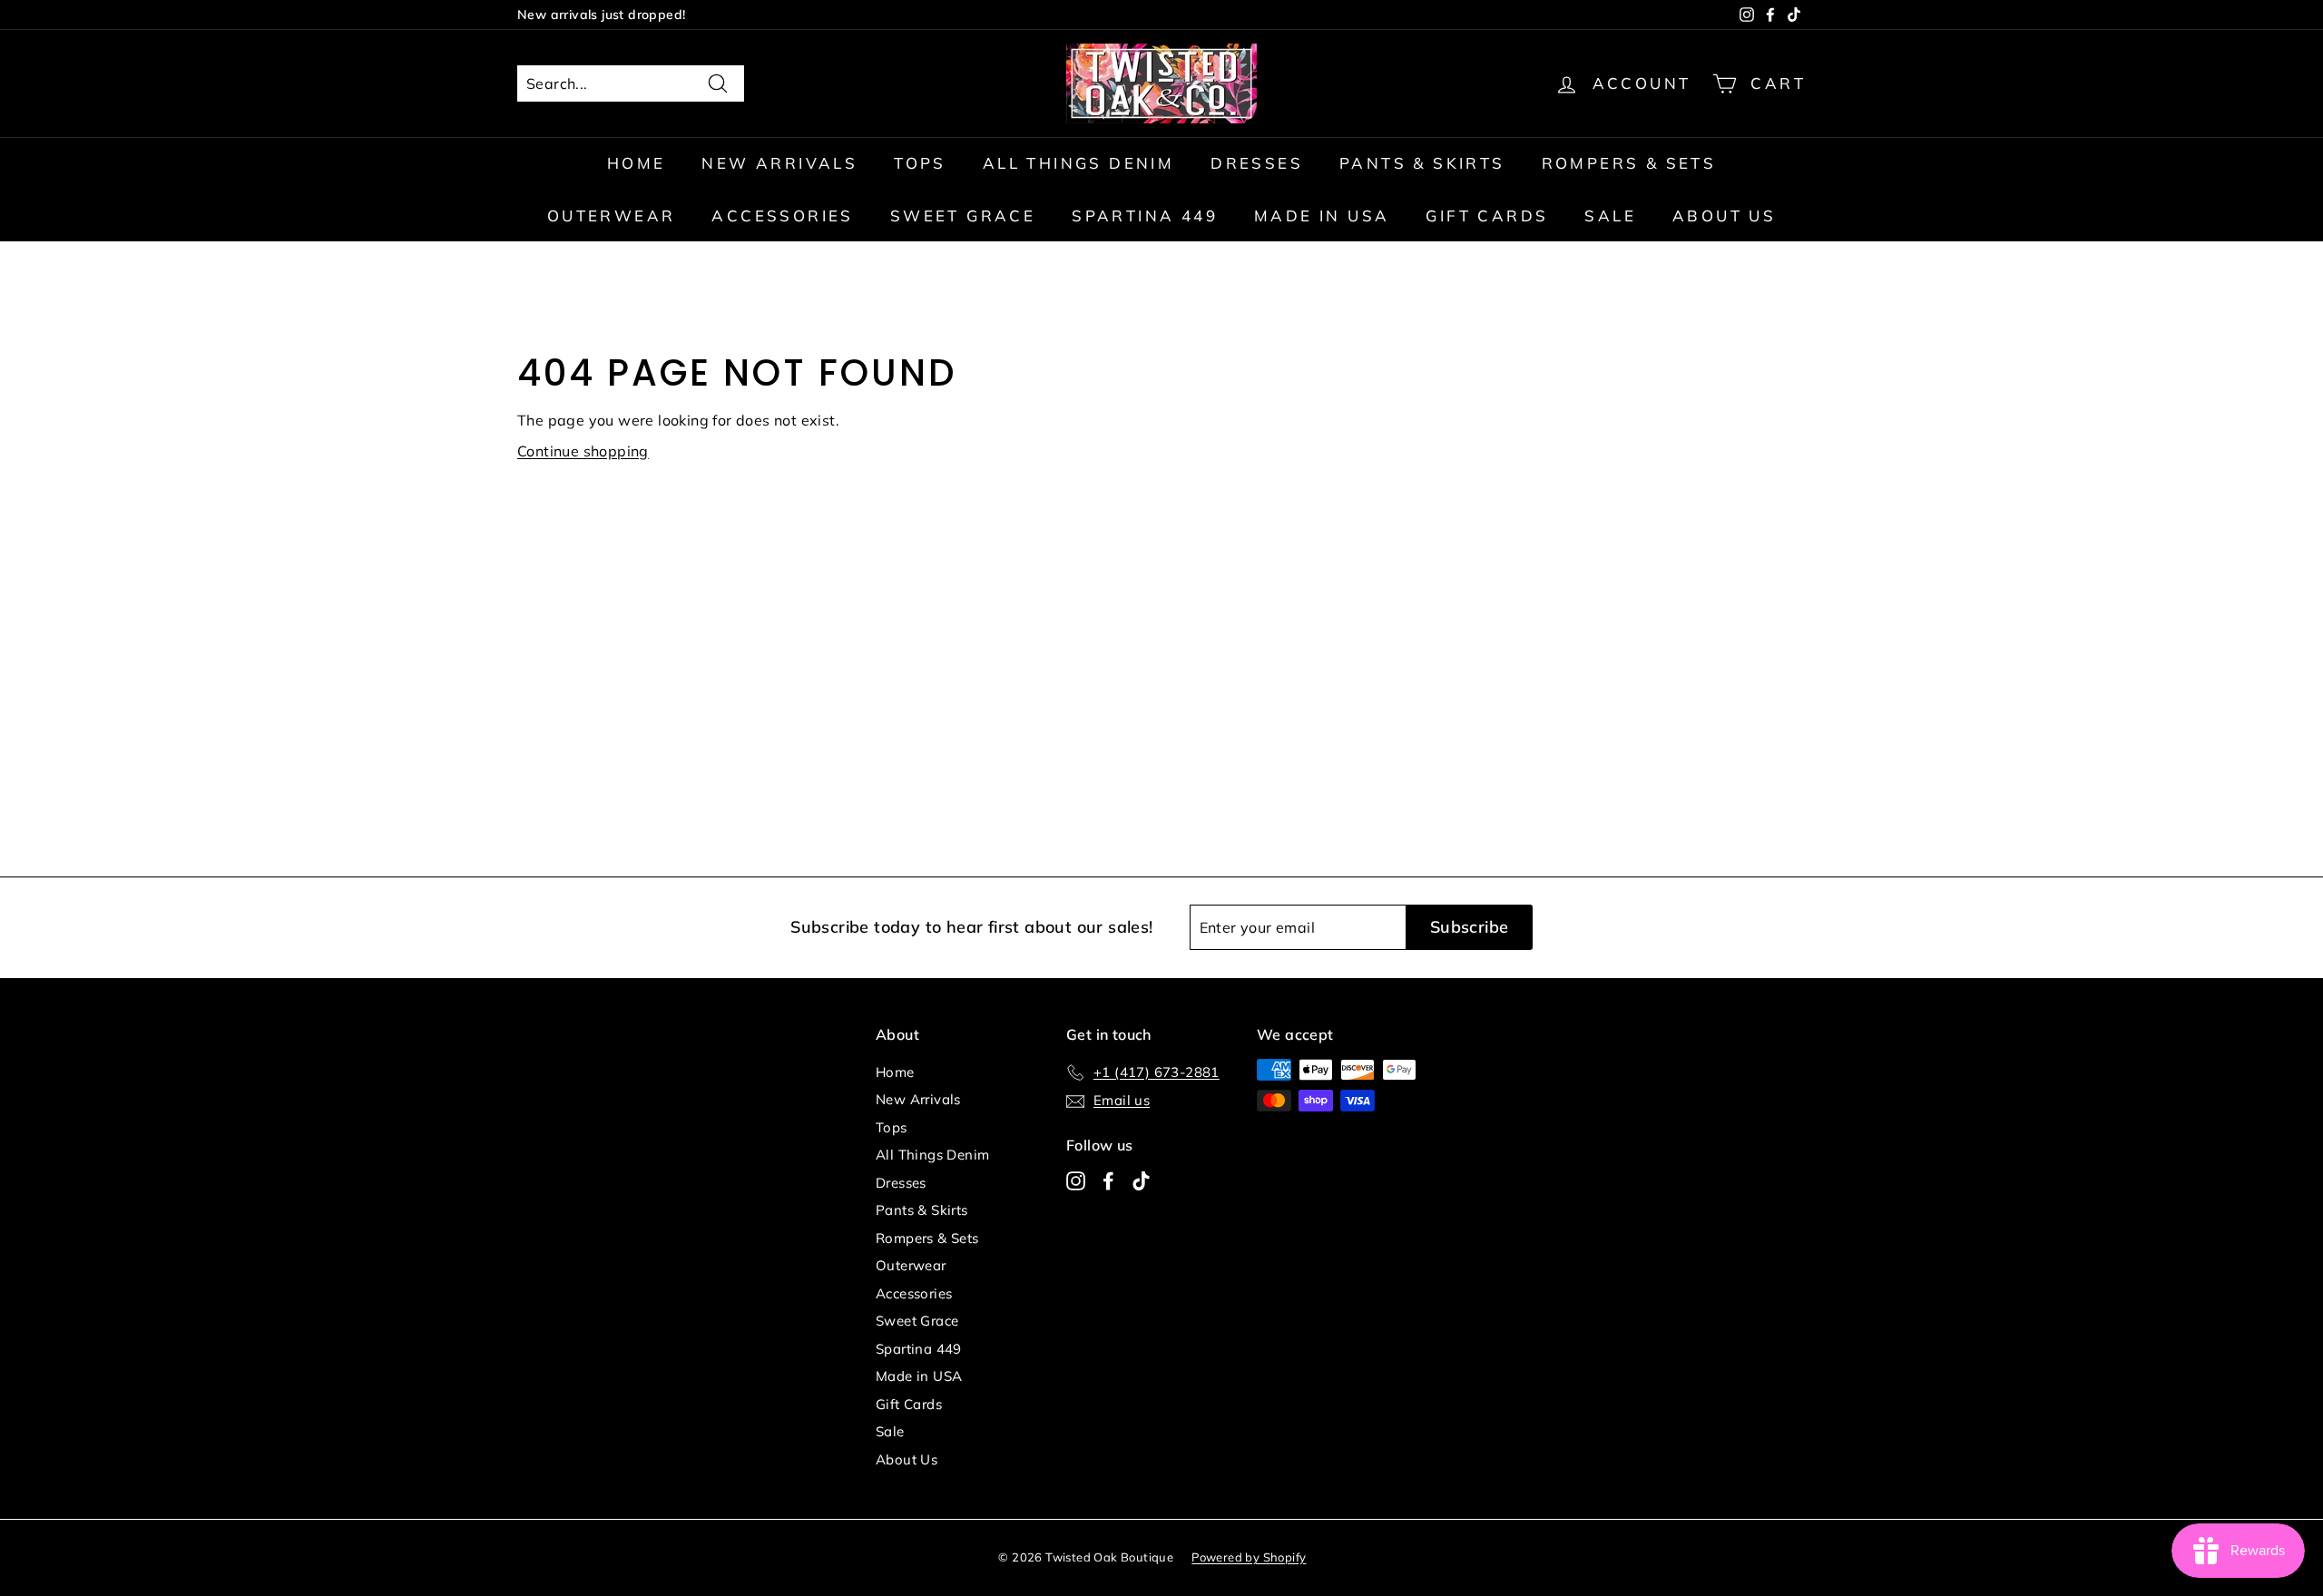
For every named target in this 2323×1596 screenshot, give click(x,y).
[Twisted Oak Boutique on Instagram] (1076, 1180)
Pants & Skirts (1422, 163)
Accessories (782, 215)
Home (637, 163)
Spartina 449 (1145, 215)
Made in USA (1322, 215)
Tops (920, 163)
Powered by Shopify (1249, 1557)
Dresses (1257, 163)
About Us (1724, 215)
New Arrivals (779, 163)
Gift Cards (1487, 215)
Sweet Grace (963, 215)
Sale (1610, 215)
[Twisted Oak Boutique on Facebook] (1108, 1180)
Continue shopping (583, 451)
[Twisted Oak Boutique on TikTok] (1141, 1180)
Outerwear (612, 215)
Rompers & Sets (1629, 163)
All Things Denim (1078, 163)
